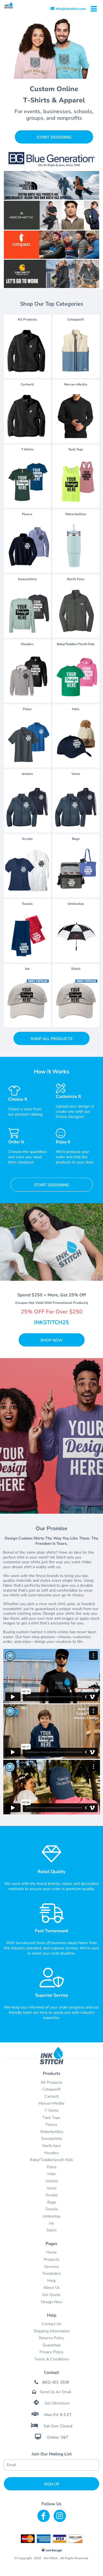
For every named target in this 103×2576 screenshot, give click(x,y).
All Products (51, 2082)
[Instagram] (60, 2516)
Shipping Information (52, 2331)
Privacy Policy (51, 2352)
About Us (52, 2288)
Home (51, 2252)
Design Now (52, 2302)
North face (51, 2146)
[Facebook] (44, 2516)
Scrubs (52, 2195)
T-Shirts (51, 2111)
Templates (51, 2274)
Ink (51, 2223)
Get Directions (57, 2403)
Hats (52, 2174)
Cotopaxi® (52, 2089)
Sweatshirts (52, 2139)
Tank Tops (51, 2118)
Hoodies (51, 2153)
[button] (51, 215)
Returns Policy (52, 2338)
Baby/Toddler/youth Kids (51, 2160)
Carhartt (52, 2096)
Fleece (51, 2125)
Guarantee (52, 2345)
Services (52, 2267)
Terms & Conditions (52, 2359)
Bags (52, 2202)
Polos (52, 2167)
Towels (51, 2209)
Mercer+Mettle (51, 2103)
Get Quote (51, 2295)
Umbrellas (51, 2216)
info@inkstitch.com (71, 9)
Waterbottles (51, 2132)
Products (51, 2259)
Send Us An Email (55, 2392)
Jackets (52, 2181)
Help (51, 2281)
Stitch (51, 2230)
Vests (52, 2188)
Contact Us (51, 2324)
